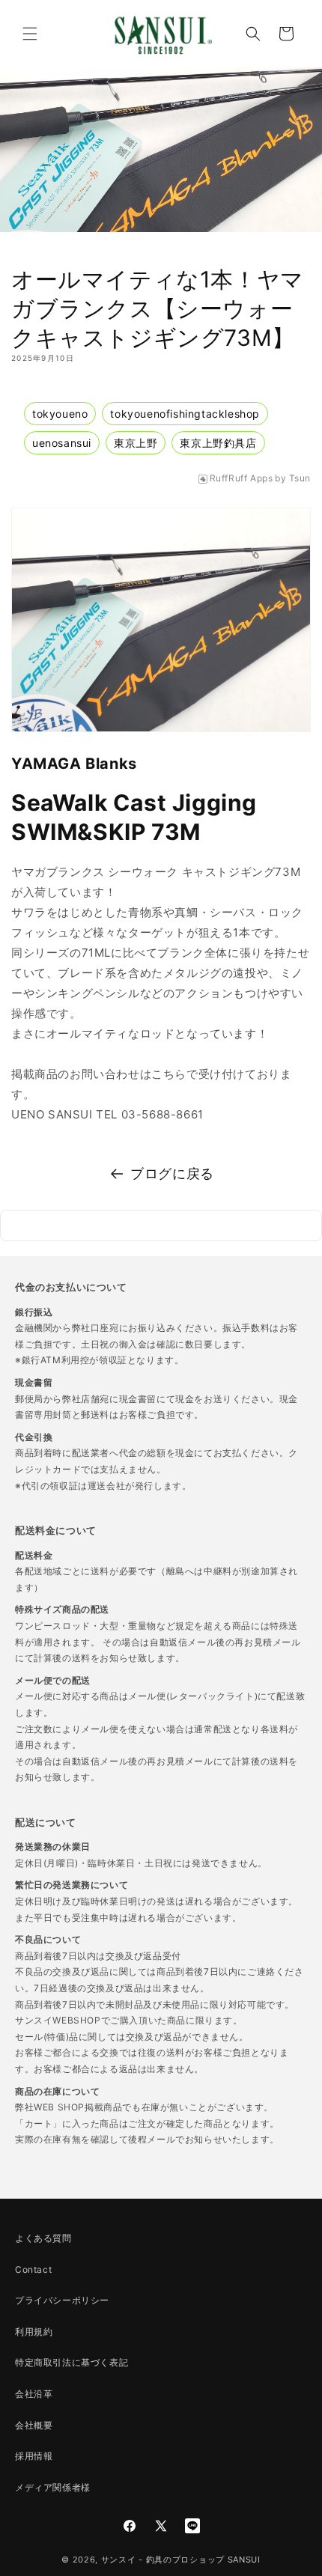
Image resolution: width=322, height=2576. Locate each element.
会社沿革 (34, 2394)
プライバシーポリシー (62, 2300)
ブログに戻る (172, 1173)
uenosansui (62, 443)
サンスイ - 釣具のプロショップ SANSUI (181, 2560)
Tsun (300, 478)
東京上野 (136, 443)
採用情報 (34, 2456)
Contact (33, 2269)
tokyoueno (60, 414)
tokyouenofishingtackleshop (185, 414)
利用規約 (34, 2332)
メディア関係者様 (53, 2487)
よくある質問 (43, 2238)
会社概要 (34, 2425)
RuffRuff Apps (241, 478)
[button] (30, 34)
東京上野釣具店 (218, 443)
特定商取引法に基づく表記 (72, 2362)
